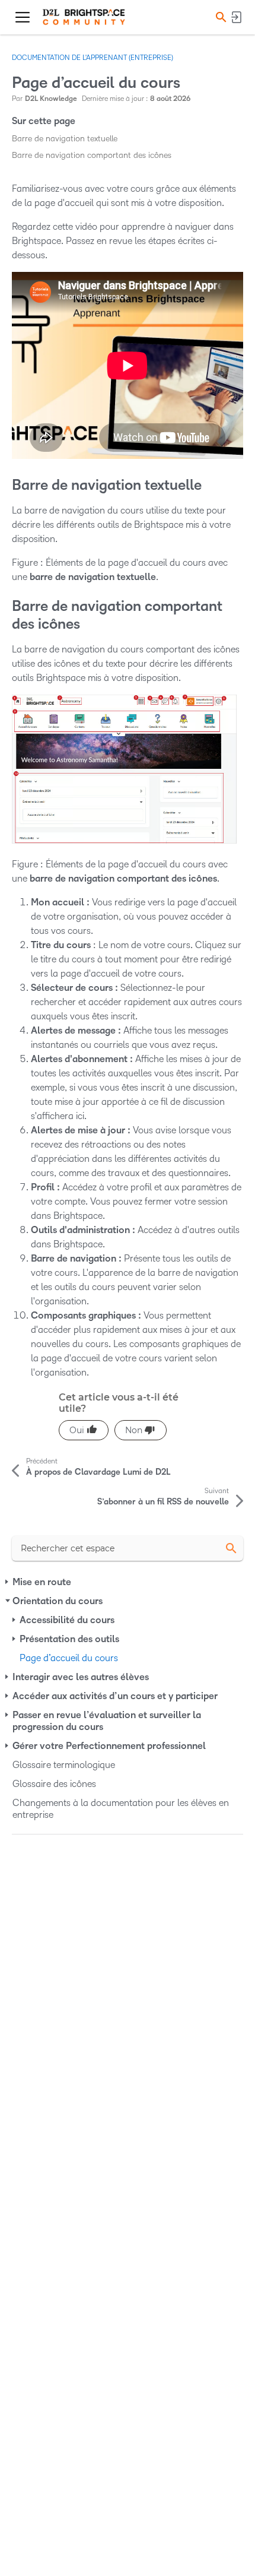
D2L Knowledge (51, 99)
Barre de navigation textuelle (65, 139)
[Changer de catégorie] (8, 1582)
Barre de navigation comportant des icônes (92, 155)
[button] (219, 17)
